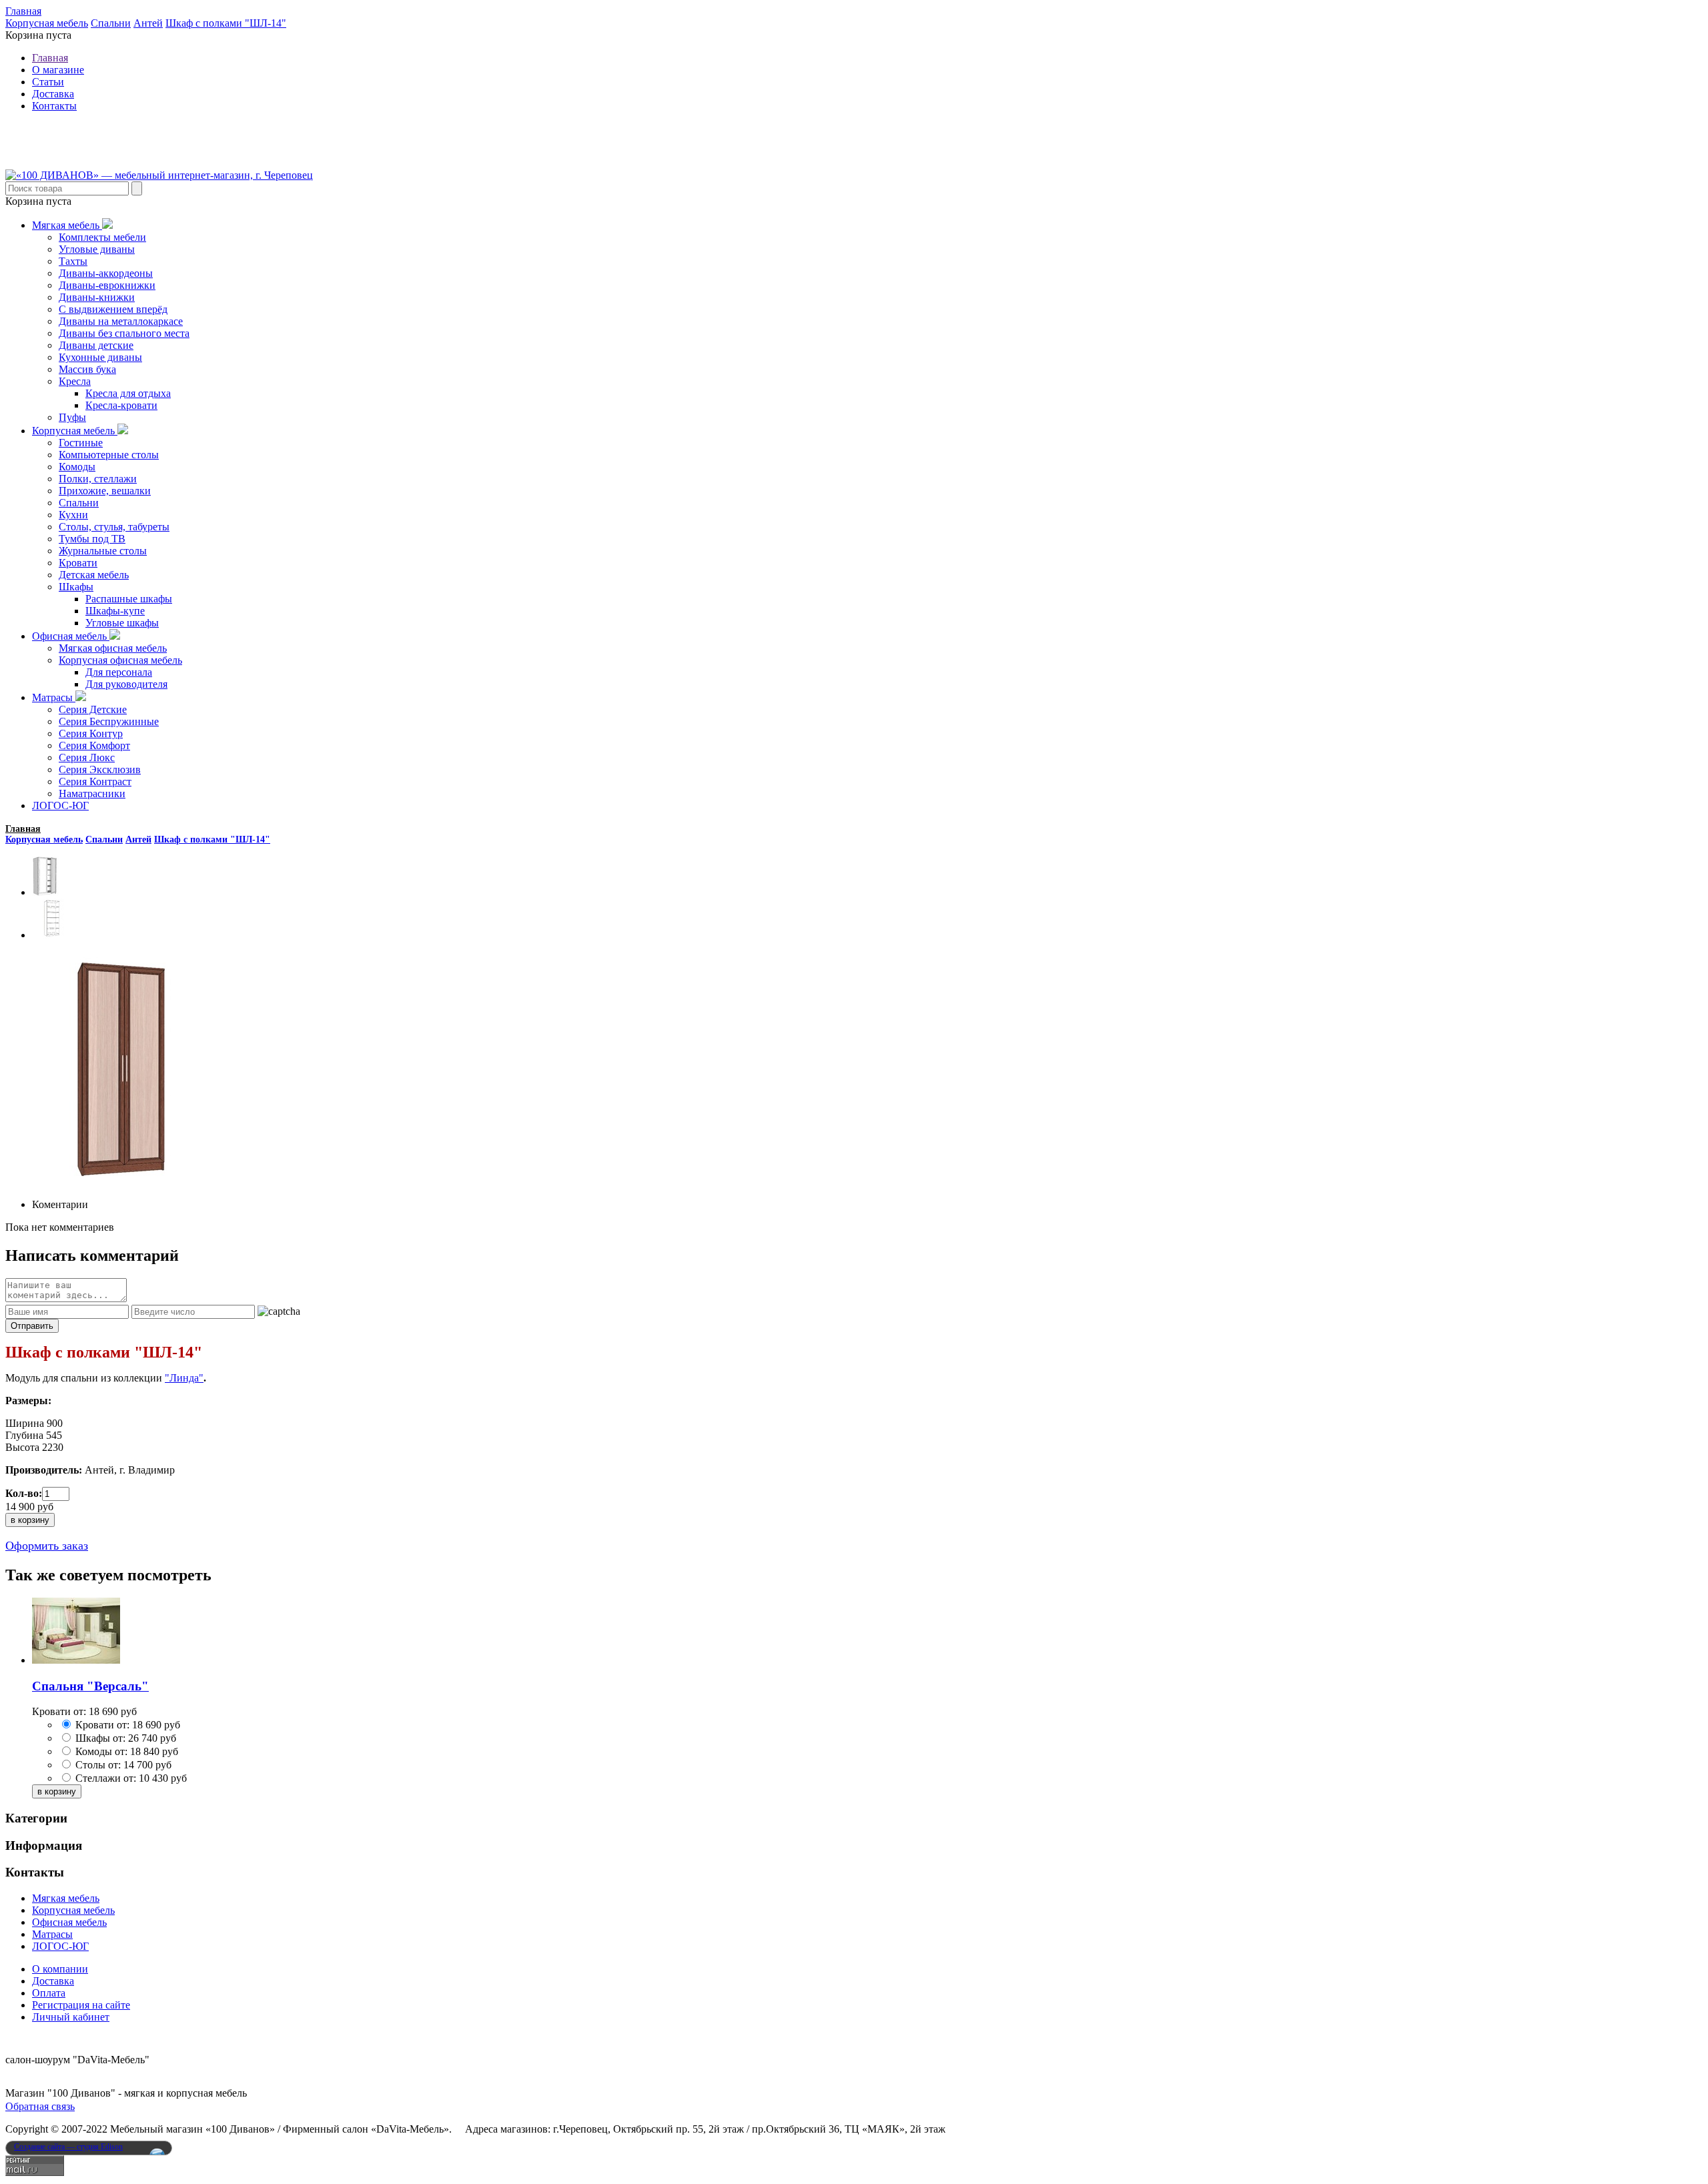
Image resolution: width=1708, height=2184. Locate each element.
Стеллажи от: (106, 1778)
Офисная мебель (71, 636)
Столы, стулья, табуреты (114, 527)
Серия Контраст (95, 781)
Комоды (77, 467)
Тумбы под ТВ (92, 539)
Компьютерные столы (109, 455)
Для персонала (119, 672)
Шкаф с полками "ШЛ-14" (226, 23)
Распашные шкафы (129, 599)
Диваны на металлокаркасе (121, 321)
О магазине (58, 70)
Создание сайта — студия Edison (68, 2147)
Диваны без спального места (124, 333)
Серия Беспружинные (109, 721)
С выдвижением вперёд (113, 309)
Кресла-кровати (121, 405)
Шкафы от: (100, 1738)
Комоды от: (101, 1751)
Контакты (54, 106)
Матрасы (54, 697)
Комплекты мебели (102, 237)
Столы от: (98, 1765)
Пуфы (72, 417)
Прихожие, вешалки (105, 491)
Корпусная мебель (47, 23)
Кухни (73, 515)
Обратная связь (40, 2106)
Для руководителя (126, 684)
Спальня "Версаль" (90, 1686)
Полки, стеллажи (98, 479)
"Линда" (184, 1378)
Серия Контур (91, 733)
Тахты (73, 261)
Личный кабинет (71, 2017)
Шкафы (76, 587)
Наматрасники (92, 793)
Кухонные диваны (100, 357)
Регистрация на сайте (81, 2005)
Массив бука (87, 369)
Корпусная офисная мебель (120, 660)
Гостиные (81, 443)
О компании (60, 1969)
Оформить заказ (47, 1546)
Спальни (111, 23)
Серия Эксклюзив (100, 769)
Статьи (48, 82)
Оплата (49, 1993)
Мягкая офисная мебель (113, 648)
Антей (148, 23)
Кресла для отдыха (128, 393)
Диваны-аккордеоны (106, 273)
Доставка (53, 94)
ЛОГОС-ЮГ (60, 805)
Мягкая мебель (67, 225)
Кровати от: (102, 1725)
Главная (23, 11)
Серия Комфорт (94, 745)
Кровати (78, 563)
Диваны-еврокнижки (107, 285)
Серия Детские (93, 709)
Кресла (75, 381)
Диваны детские (96, 345)
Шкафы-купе (115, 611)
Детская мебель (94, 575)
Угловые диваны (97, 249)
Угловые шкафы (122, 623)
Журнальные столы (103, 551)
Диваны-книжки (97, 297)
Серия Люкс (87, 757)
